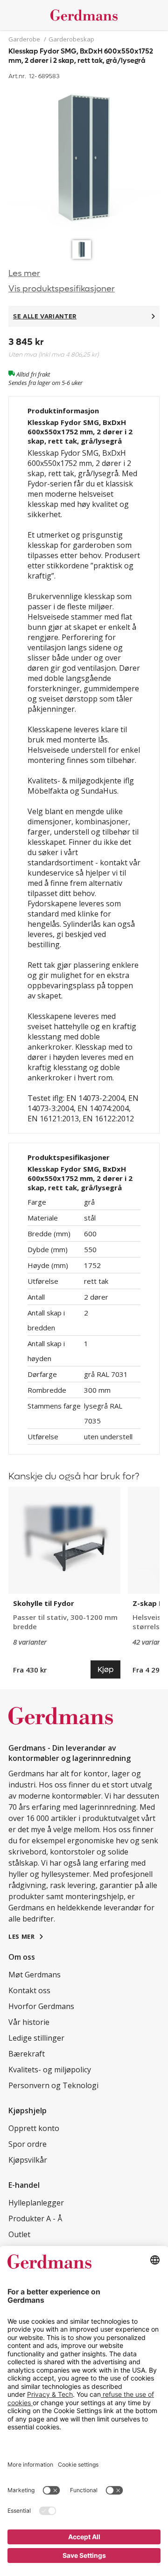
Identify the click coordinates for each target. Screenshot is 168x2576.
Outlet (19, 2234)
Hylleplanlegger (36, 2203)
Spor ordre (28, 2144)
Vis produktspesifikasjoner (62, 289)
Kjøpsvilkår (28, 2160)
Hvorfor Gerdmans (41, 2006)
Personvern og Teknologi (53, 2085)
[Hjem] (84, 15)
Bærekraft (27, 2054)
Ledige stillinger (36, 2038)
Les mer (24, 273)
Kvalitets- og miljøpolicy (50, 2070)
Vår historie (29, 2022)
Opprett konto (34, 2128)
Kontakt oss (29, 1990)
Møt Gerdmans (35, 1975)
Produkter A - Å (35, 2219)
